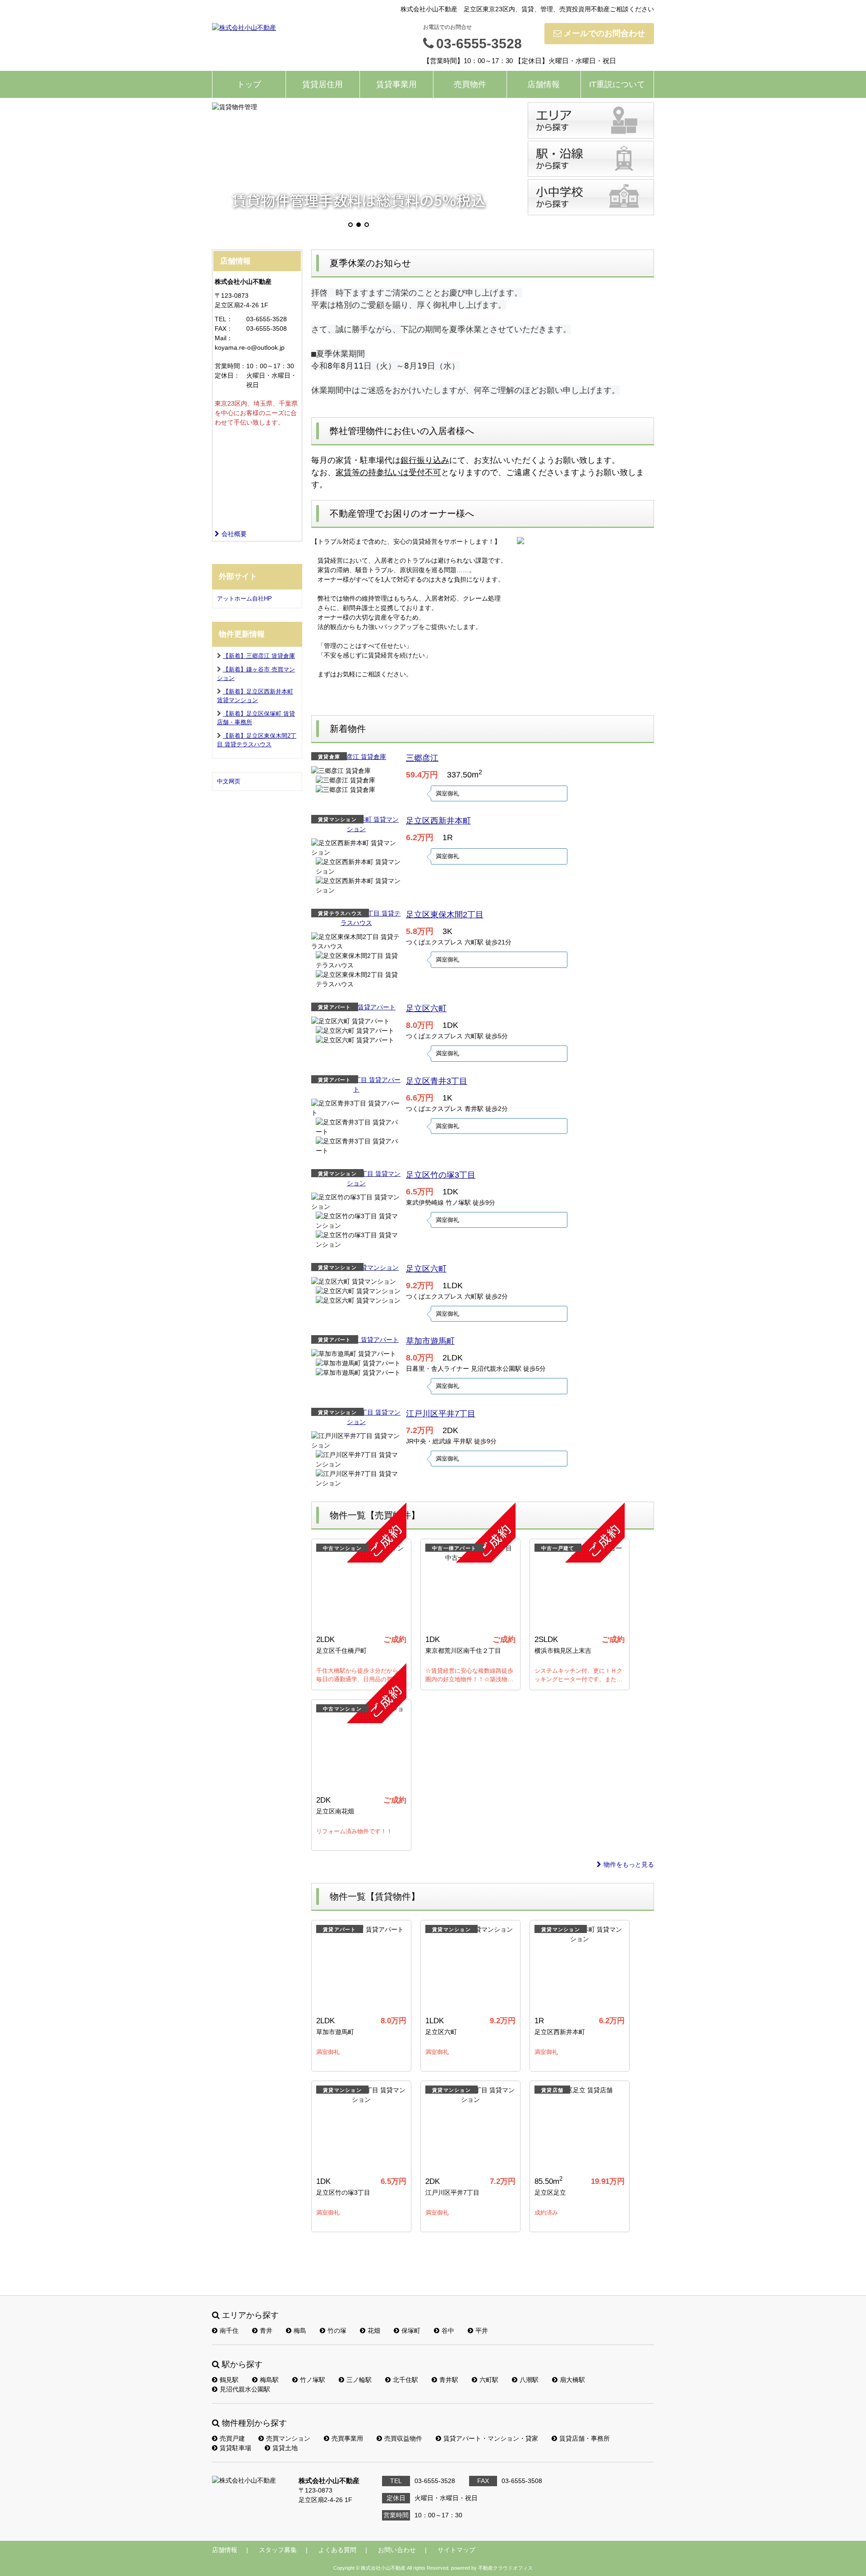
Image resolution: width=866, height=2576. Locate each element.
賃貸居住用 (322, 84)
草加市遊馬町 (430, 1341)
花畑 (374, 2331)
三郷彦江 (422, 758)
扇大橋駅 (572, 2380)
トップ (249, 84)
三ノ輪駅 (359, 2380)
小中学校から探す (591, 197)
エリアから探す (591, 120)
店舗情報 (544, 84)
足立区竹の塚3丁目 (441, 1175)
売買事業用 (347, 2438)
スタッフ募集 (278, 2550)
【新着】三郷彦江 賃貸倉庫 (259, 656)
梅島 (300, 2331)
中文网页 (229, 781)
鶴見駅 (229, 2380)
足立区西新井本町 (438, 821)
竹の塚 (337, 2331)
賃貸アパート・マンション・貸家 (491, 2438)
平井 (482, 2331)
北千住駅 (405, 2380)
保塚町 (411, 2331)
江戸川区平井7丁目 (441, 1414)
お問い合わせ (397, 2550)
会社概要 (234, 534)
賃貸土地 (285, 2448)
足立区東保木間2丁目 (445, 915)
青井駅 (449, 2380)
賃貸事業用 (396, 84)
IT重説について (617, 84)
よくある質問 (337, 2550)
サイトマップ (456, 2550)
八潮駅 (529, 2380)
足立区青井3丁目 (437, 1081)
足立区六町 (426, 1008)
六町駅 (489, 2380)
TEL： (224, 319)
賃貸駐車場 (235, 2448)
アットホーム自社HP (244, 599)
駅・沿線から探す (591, 159)
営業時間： (230, 366)
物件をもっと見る (629, 1864)
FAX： (224, 328)
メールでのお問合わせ (604, 33)
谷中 (448, 2331)
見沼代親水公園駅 (245, 2389)
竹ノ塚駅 (313, 2380)
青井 (266, 2331)
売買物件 (470, 84)
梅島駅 (269, 2380)
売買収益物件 (403, 2438)
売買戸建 (232, 2438)
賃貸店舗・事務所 (585, 2438)
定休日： (227, 375)
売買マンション (288, 2438)
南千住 (229, 2331)
